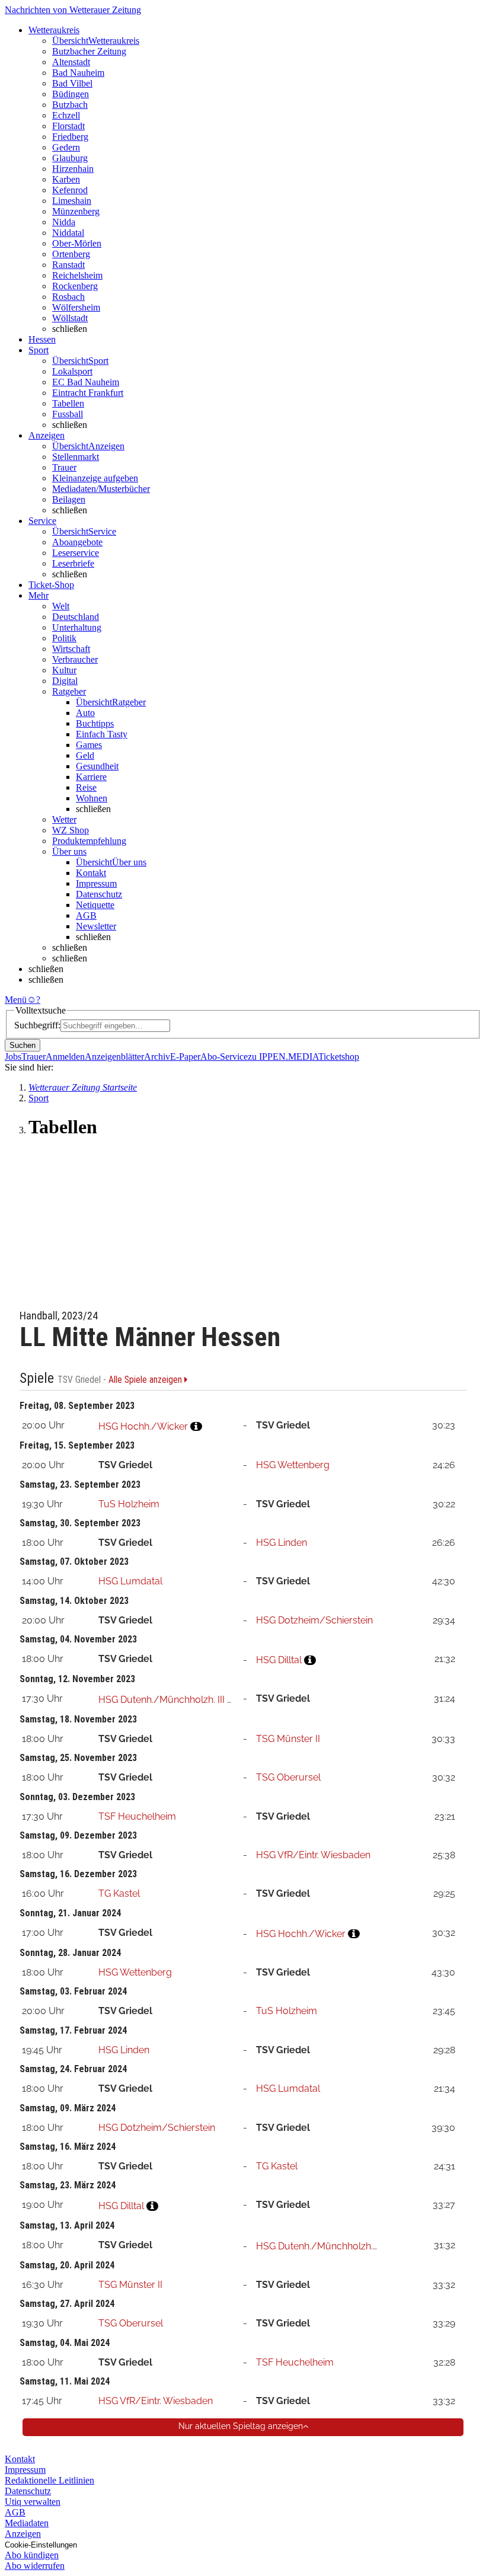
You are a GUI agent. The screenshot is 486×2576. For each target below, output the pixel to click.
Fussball (68, 414)
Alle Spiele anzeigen (146, 1380)
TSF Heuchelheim (137, 1816)
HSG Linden (282, 1543)
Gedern (66, 147)
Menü (16, 1000)
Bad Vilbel (72, 83)
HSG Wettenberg (293, 1465)
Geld (85, 755)
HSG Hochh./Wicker (143, 1426)
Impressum (96, 883)
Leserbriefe (73, 563)
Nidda (64, 222)
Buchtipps (95, 723)
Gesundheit (97, 766)
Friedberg (70, 137)
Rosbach (68, 297)
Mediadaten (27, 2523)
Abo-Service (224, 1057)
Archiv (157, 1057)
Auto (85, 713)
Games (89, 745)
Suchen (23, 1045)
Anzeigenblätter (114, 1057)
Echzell (66, 115)
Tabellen (68, 403)
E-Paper (185, 1057)
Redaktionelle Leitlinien (49, 2480)
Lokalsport (72, 371)
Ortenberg (71, 254)
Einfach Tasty (102, 734)
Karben (66, 179)
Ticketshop (339, 1057)
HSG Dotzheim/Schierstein (314, 1620)
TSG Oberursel (288, 1777)
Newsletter (96, 926)
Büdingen (71, 94)
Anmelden (65, 1057)
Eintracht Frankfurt (88, 393)
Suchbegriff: (37, 1025)
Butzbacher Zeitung (89, 51)
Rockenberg (75, 286)
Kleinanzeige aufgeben (95, 478)
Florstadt (68, 126)
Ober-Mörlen (77, 243)
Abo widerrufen (35, 2566)
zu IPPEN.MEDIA (283, 1057)
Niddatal (68, 233)
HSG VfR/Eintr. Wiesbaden (313, 1855)
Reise (86, 787)
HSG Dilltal (279, 1660)
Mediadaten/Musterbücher (101, 489)
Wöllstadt (70, 318)
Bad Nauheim (78, 73)
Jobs (13, 1057)
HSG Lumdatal (130, 1581)
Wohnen (92, 798)
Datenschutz (99, 894)
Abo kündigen (32, 2555)
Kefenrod (70, 190)
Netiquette (95, 905)
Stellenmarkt (76, 457)
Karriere (91, 777)
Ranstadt (68, 265)
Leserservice (76, 553)
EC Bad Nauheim (86, 382)
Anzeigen (23, 2534)
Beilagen (69, 499)
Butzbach (70, 105)
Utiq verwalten (33, 2502)
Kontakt (91, 873)
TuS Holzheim (129, 1504)
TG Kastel (119, 1893)
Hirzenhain (73, 169)
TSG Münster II (288, 1739)
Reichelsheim (77, 275)
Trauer (64, 467)
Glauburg (70, 158)
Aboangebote (77, 542)
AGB (86, 915)
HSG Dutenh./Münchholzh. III (162, 1700)
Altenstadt (71, 62)
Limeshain (72, 201)
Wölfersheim (76, 307)
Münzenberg (76, 211)
